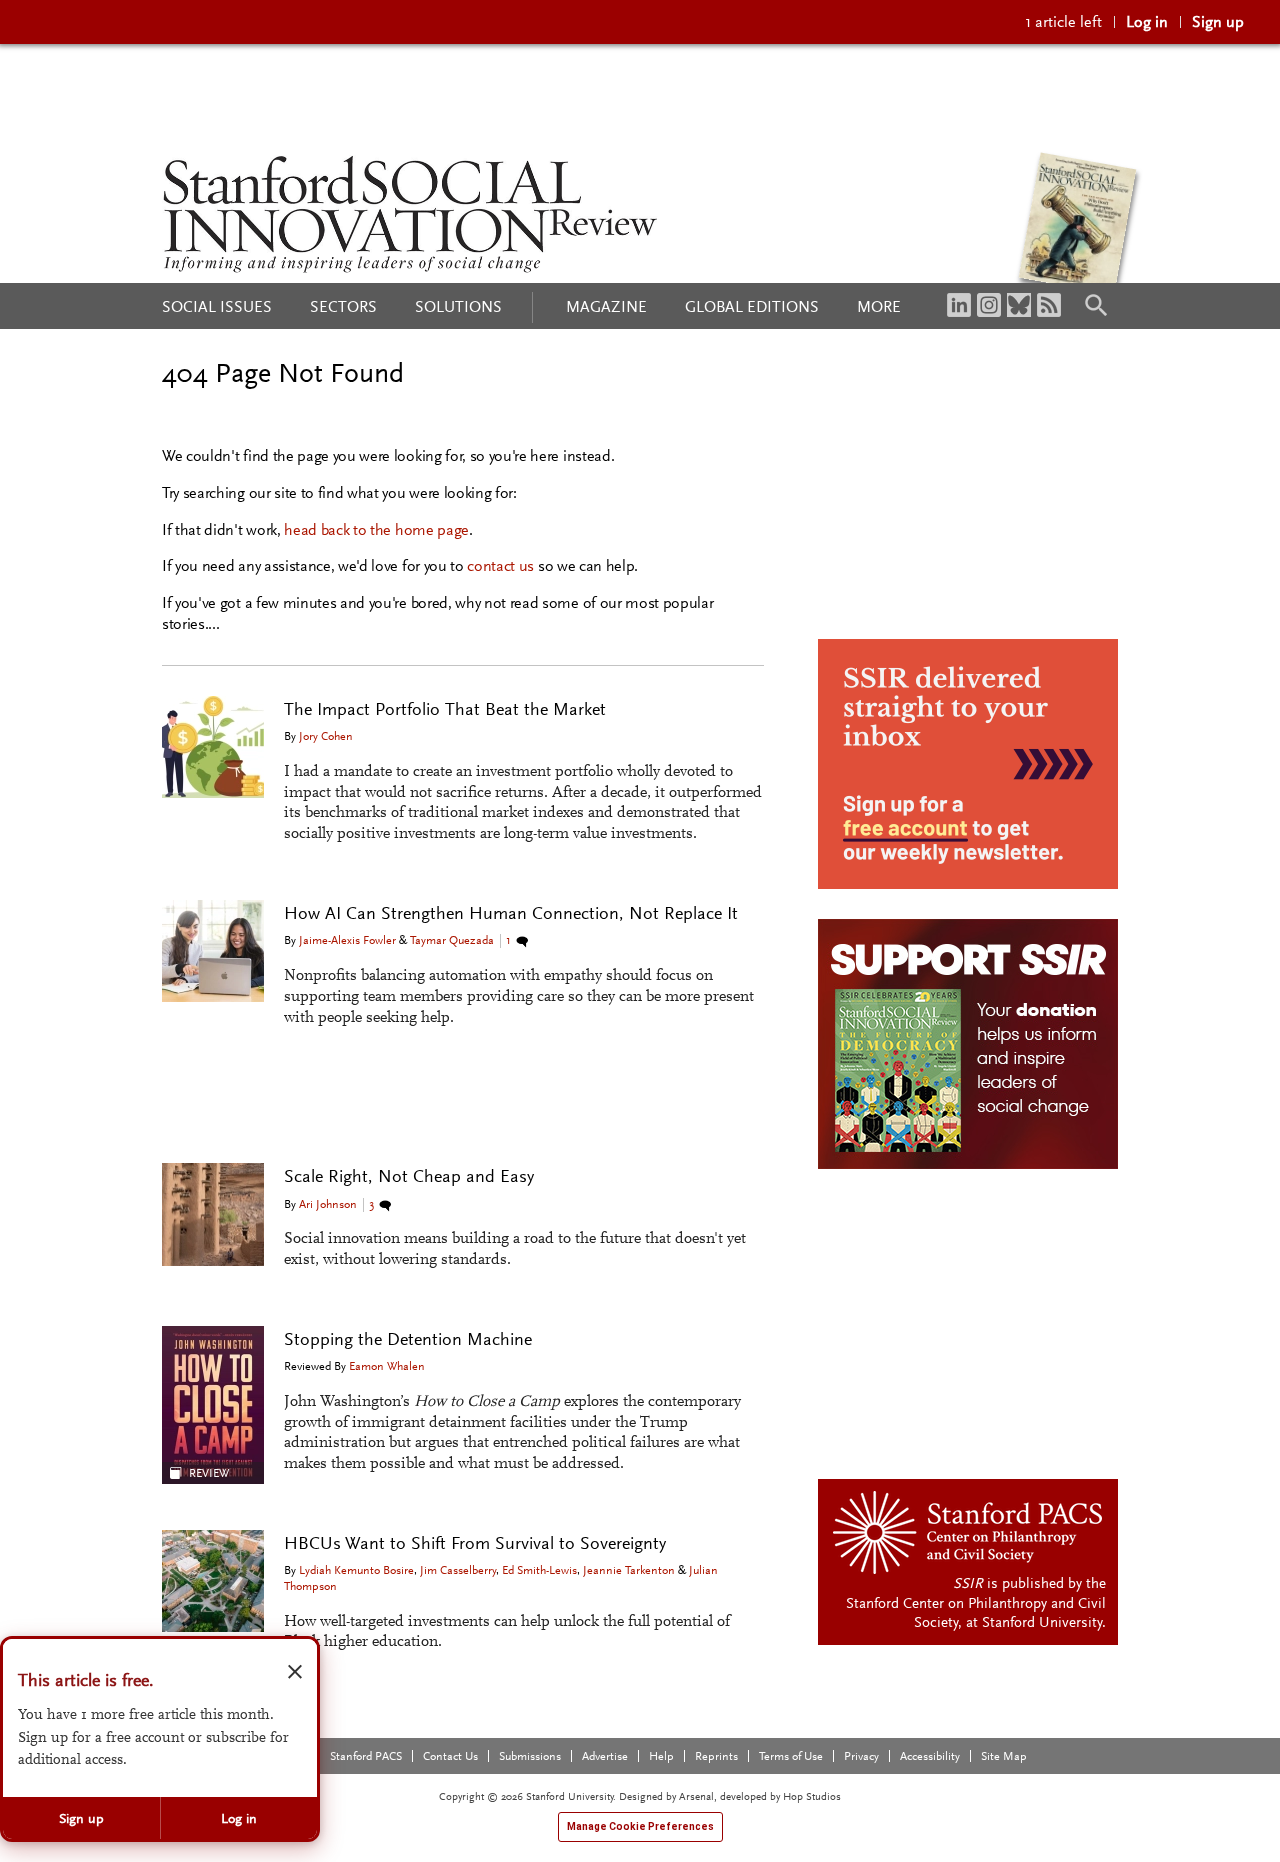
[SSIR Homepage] (410, 214)
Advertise (605, 1756)
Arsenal (696, 1796)
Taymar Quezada (452, 940)
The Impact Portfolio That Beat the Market (445, 709)
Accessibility (930, 1756)
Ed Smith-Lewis (539, 1570)
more (879, 306)
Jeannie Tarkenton (629, 1570)
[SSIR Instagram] (989, 305)
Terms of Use (791, 1756)
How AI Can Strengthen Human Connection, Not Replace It (511, 913)
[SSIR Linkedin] (959, 305)
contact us (500, 565)
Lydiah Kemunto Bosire (356, 1570)
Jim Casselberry (458, 1570)
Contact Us (450, 1756)
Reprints (716, 1756)
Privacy (861, 1756)
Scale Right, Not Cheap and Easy (409, 1176)
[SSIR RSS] (1049, 305)
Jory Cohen (326, 736)
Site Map (1004, 1756)
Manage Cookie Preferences (640, 1826)
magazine (606, 306)
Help (661, 1756)
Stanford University (1042, 1622)
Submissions (530, 1756)
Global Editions (752, 306)
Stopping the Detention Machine (408, 1339)
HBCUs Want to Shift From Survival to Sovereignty (475, 1543)
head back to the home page (376, 529)
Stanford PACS (366, 1756)
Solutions (458, 306)
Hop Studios (812, 1796)
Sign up (1218, 22)
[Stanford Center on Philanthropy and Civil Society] (969, 1531)
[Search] (1096, 305)
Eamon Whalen (387, 1366)
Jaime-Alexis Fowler (347, 940)
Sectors (343, 306)
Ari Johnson (328, 1204)
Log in (1147, 22)
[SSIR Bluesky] (1019, 305)
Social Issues (217, 306)
